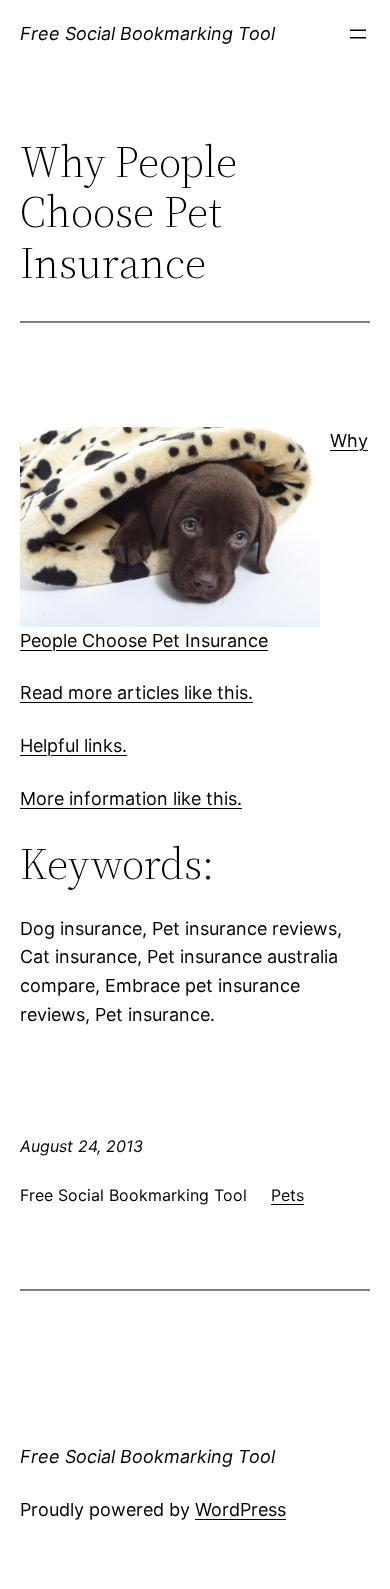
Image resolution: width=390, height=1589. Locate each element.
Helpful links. (73, 745)
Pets (287, 1195)
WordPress (240, 1509)
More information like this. (131, 798)
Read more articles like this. (136, 692)
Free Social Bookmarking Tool (147, 33)
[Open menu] (358, 34)
